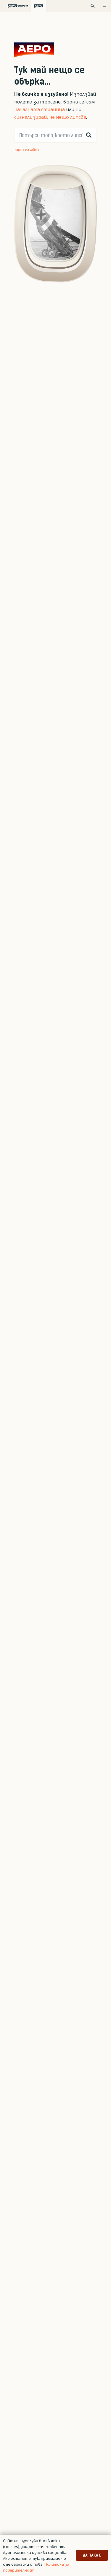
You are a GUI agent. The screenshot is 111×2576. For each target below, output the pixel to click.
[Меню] (105, 6)
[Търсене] (89, 135)
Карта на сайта (27, 149)
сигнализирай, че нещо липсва (50, 117)
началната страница (40, 109)
